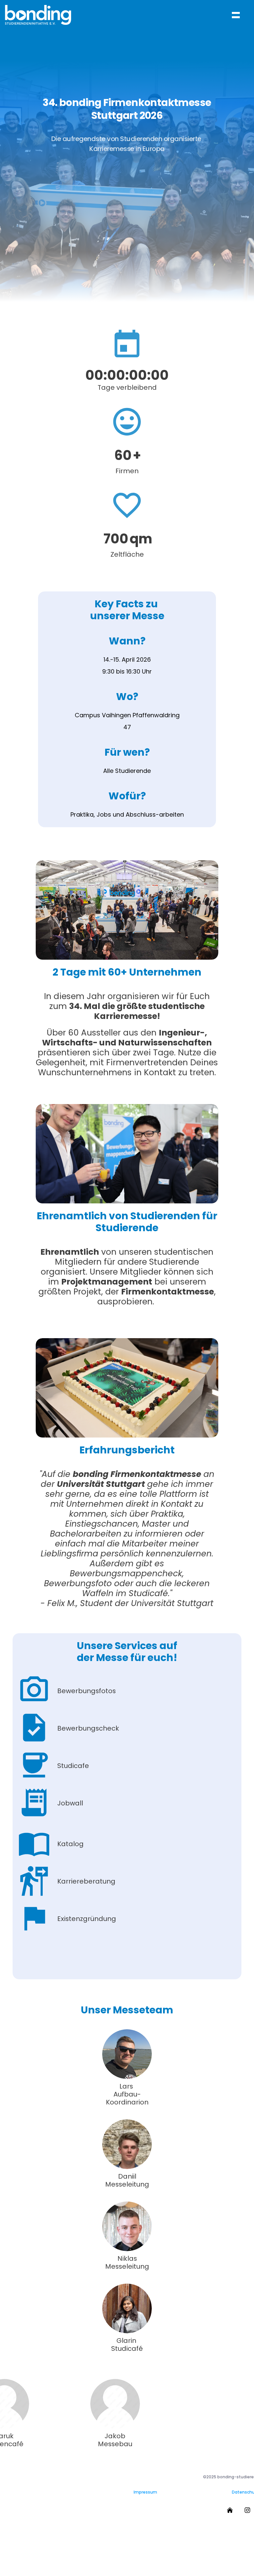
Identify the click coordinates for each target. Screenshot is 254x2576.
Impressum (145, 2492)
